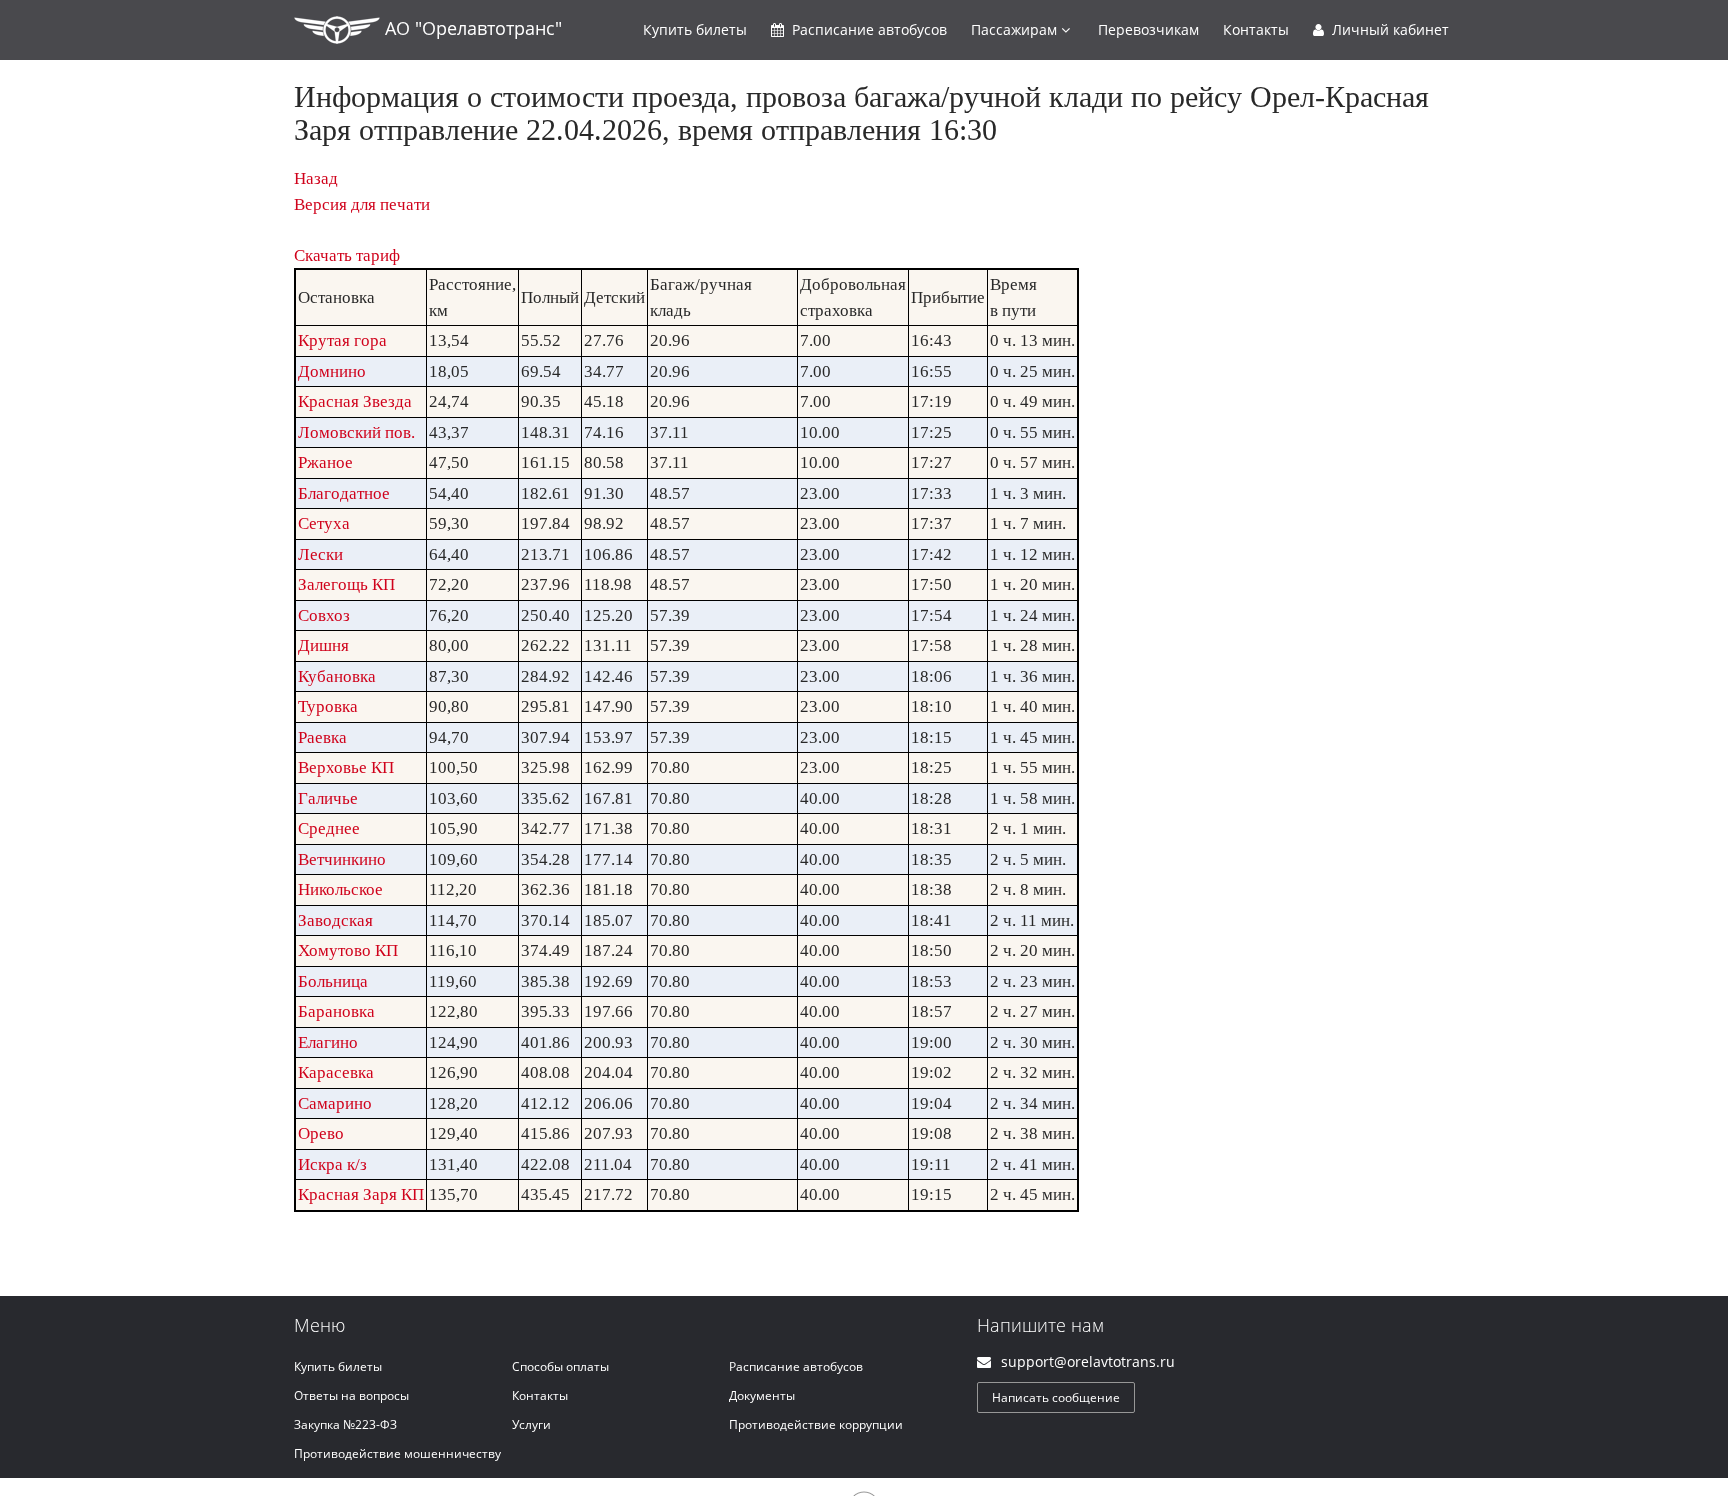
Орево (321, 1133)
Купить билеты (338, 1366)
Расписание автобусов (796, 1366)
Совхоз (324, 615)
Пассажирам (1016, 29)
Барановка (336, 1011)
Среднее (329, 828)
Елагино (328, 1042)
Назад (316, 178)
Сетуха (324, 523)
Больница (333, 981)
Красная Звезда (355, 401)
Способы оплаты (560, 1366)
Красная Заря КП (361, 1194)
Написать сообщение (1056, 1397)
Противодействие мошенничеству (397, 1453)
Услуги (531, 1424)
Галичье (328, 798)
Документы (762, 1395)
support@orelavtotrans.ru (1088, 1361)
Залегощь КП (346, 584)
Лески (320, 554)
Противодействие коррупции (816, 1424)
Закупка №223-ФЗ (345, 1424)
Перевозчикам (1148, 29)
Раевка (322, 737)
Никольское (340, 889)
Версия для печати (362, 204)
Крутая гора (342, 340)
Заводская (335, 920)
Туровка (328, 706)
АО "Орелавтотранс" (471, 28)
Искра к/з (332, 1164)
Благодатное (344, 493)
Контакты (1256, 29)
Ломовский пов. (356, 432)
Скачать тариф (347, 255)
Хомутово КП (348, 950)
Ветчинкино (342, 859)
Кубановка (337, 676)
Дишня (323, 645)
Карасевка (336, 1072)
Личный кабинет (1388, 29)
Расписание (867, 29)
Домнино (332, 371)
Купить (695, 29)
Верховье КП (346, 767)
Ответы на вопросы (351, 1395)
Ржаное (325, 462)
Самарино (335, 1103)
